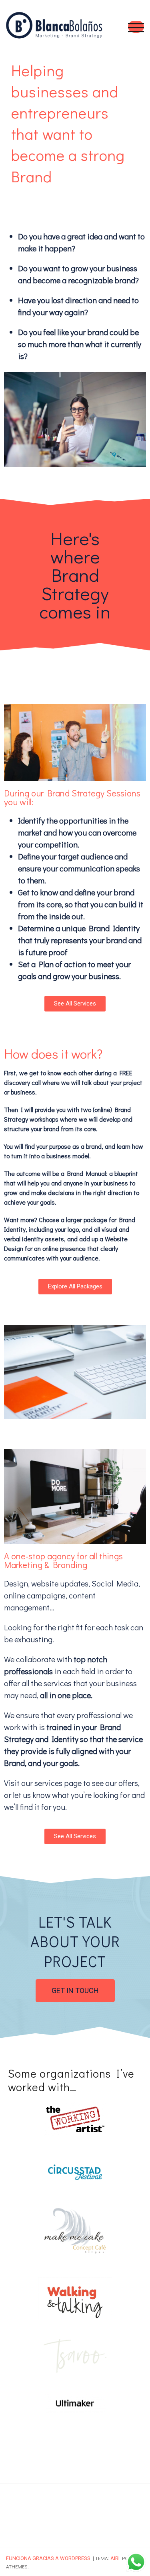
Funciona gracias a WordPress (48, 2558)
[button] (75, 1004)
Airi (115, 2558)
